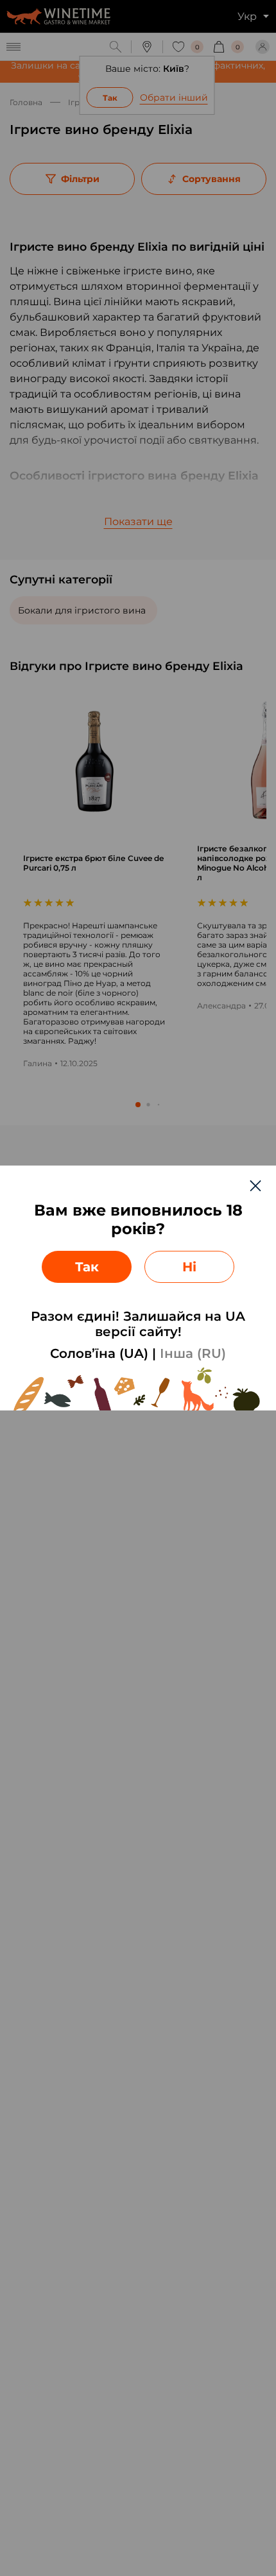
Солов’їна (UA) (99, 1353)
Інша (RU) (193, 1353)
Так (87, 1267)
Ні (189, 1267)
